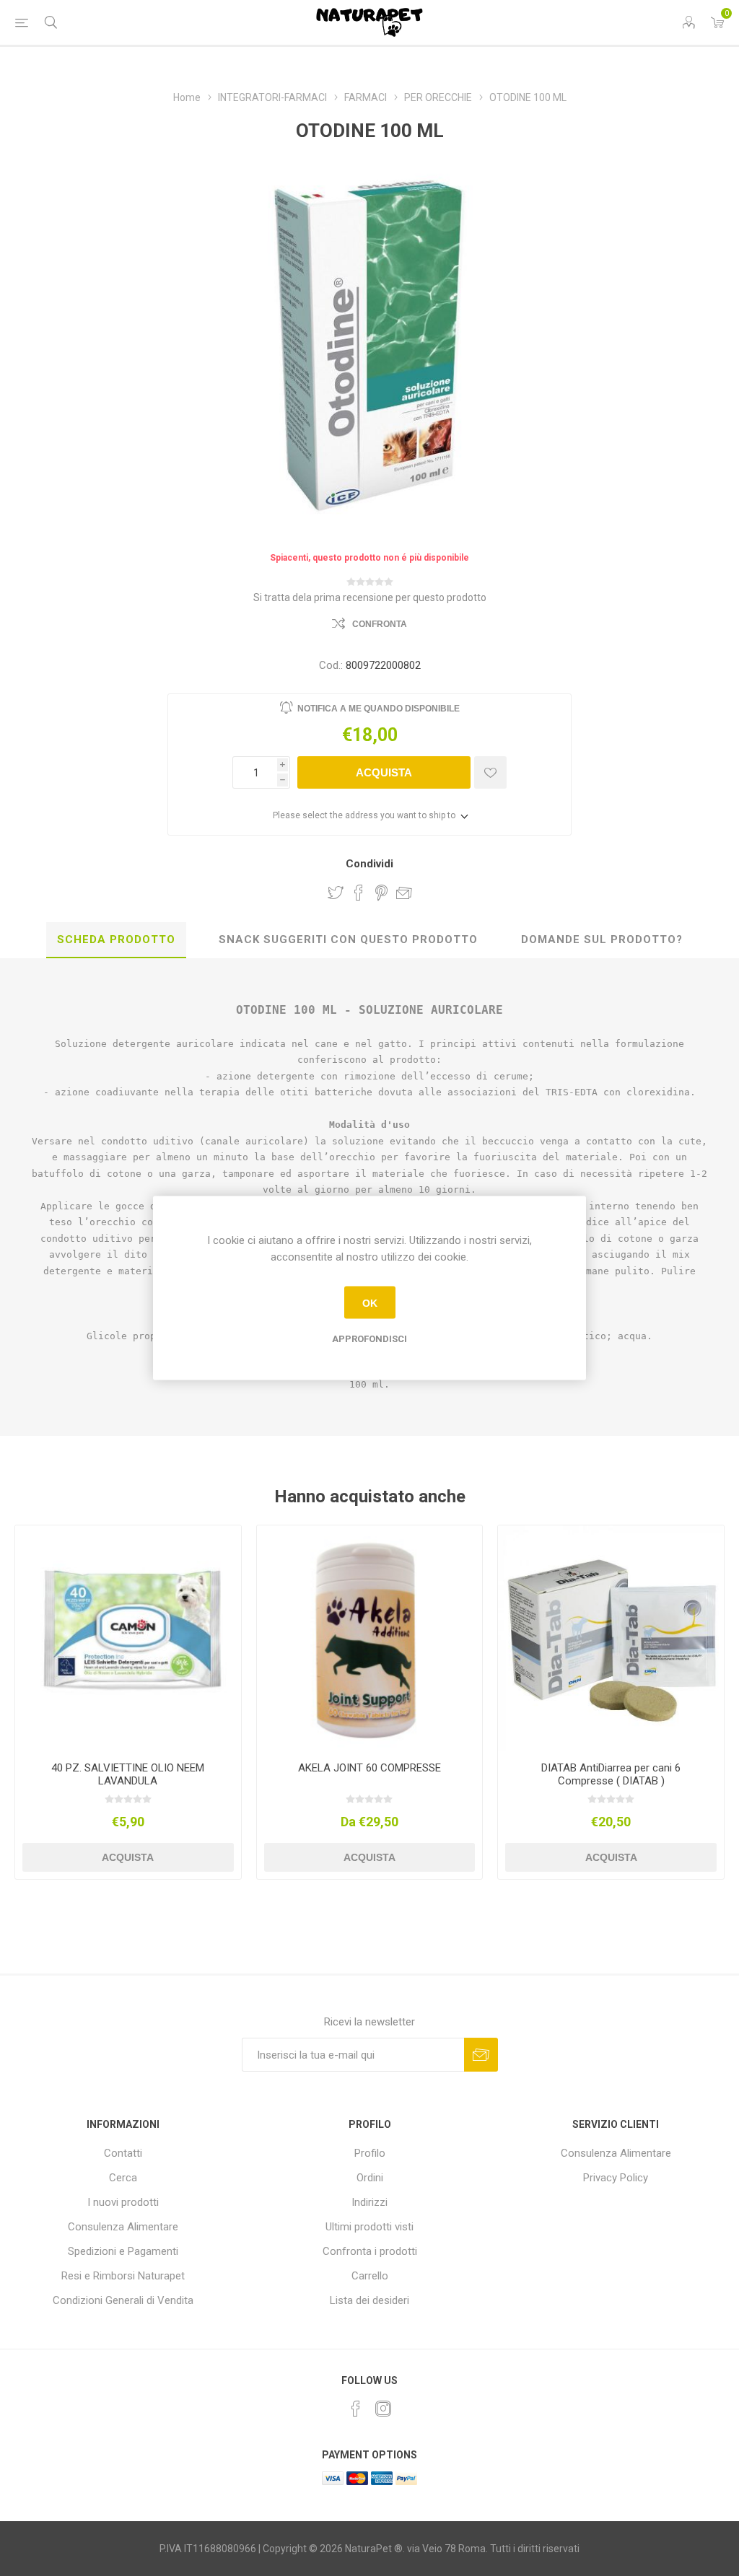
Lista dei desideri (369, 2300)
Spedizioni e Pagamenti (123, 2251)
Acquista (384, 772)
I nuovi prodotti (123, 2202)
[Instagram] (383, 2409)
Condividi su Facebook (359, 893)
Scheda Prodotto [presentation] (116, 939)
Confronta (380, 624)
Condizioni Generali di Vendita (123, 2300)
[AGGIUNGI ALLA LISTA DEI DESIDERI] (490, 772)
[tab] (116, 940)
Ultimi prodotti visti (369, 2227)
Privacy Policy (616, 2178)
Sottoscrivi (481, 2055)
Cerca (123, 2178)
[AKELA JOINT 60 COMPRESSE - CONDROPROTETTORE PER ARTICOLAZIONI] (370, 1638)
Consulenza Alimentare (123, 2227)
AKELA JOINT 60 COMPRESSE (369, 1768)
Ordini (370, 2178)
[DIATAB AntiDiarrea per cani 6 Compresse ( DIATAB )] (611, 1638)
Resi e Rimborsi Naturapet (123, 2276)
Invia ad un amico (404, 893)
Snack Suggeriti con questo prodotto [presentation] (348, 939)
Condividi (369, 864)
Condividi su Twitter (336, 893)
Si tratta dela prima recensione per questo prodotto (370, 597)
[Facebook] (356, 2409)
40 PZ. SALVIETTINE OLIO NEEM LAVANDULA (128, 1774)
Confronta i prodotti (370, 2251)
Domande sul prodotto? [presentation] (602, 939)
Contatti (123, 2153)
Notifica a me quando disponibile (379, 709)
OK (370, 1302)
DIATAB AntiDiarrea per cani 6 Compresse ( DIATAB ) (611, 1774)
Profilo (370, 2153)
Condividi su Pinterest (381, 893)
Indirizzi (369, 2202)
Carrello (370, 2276)
